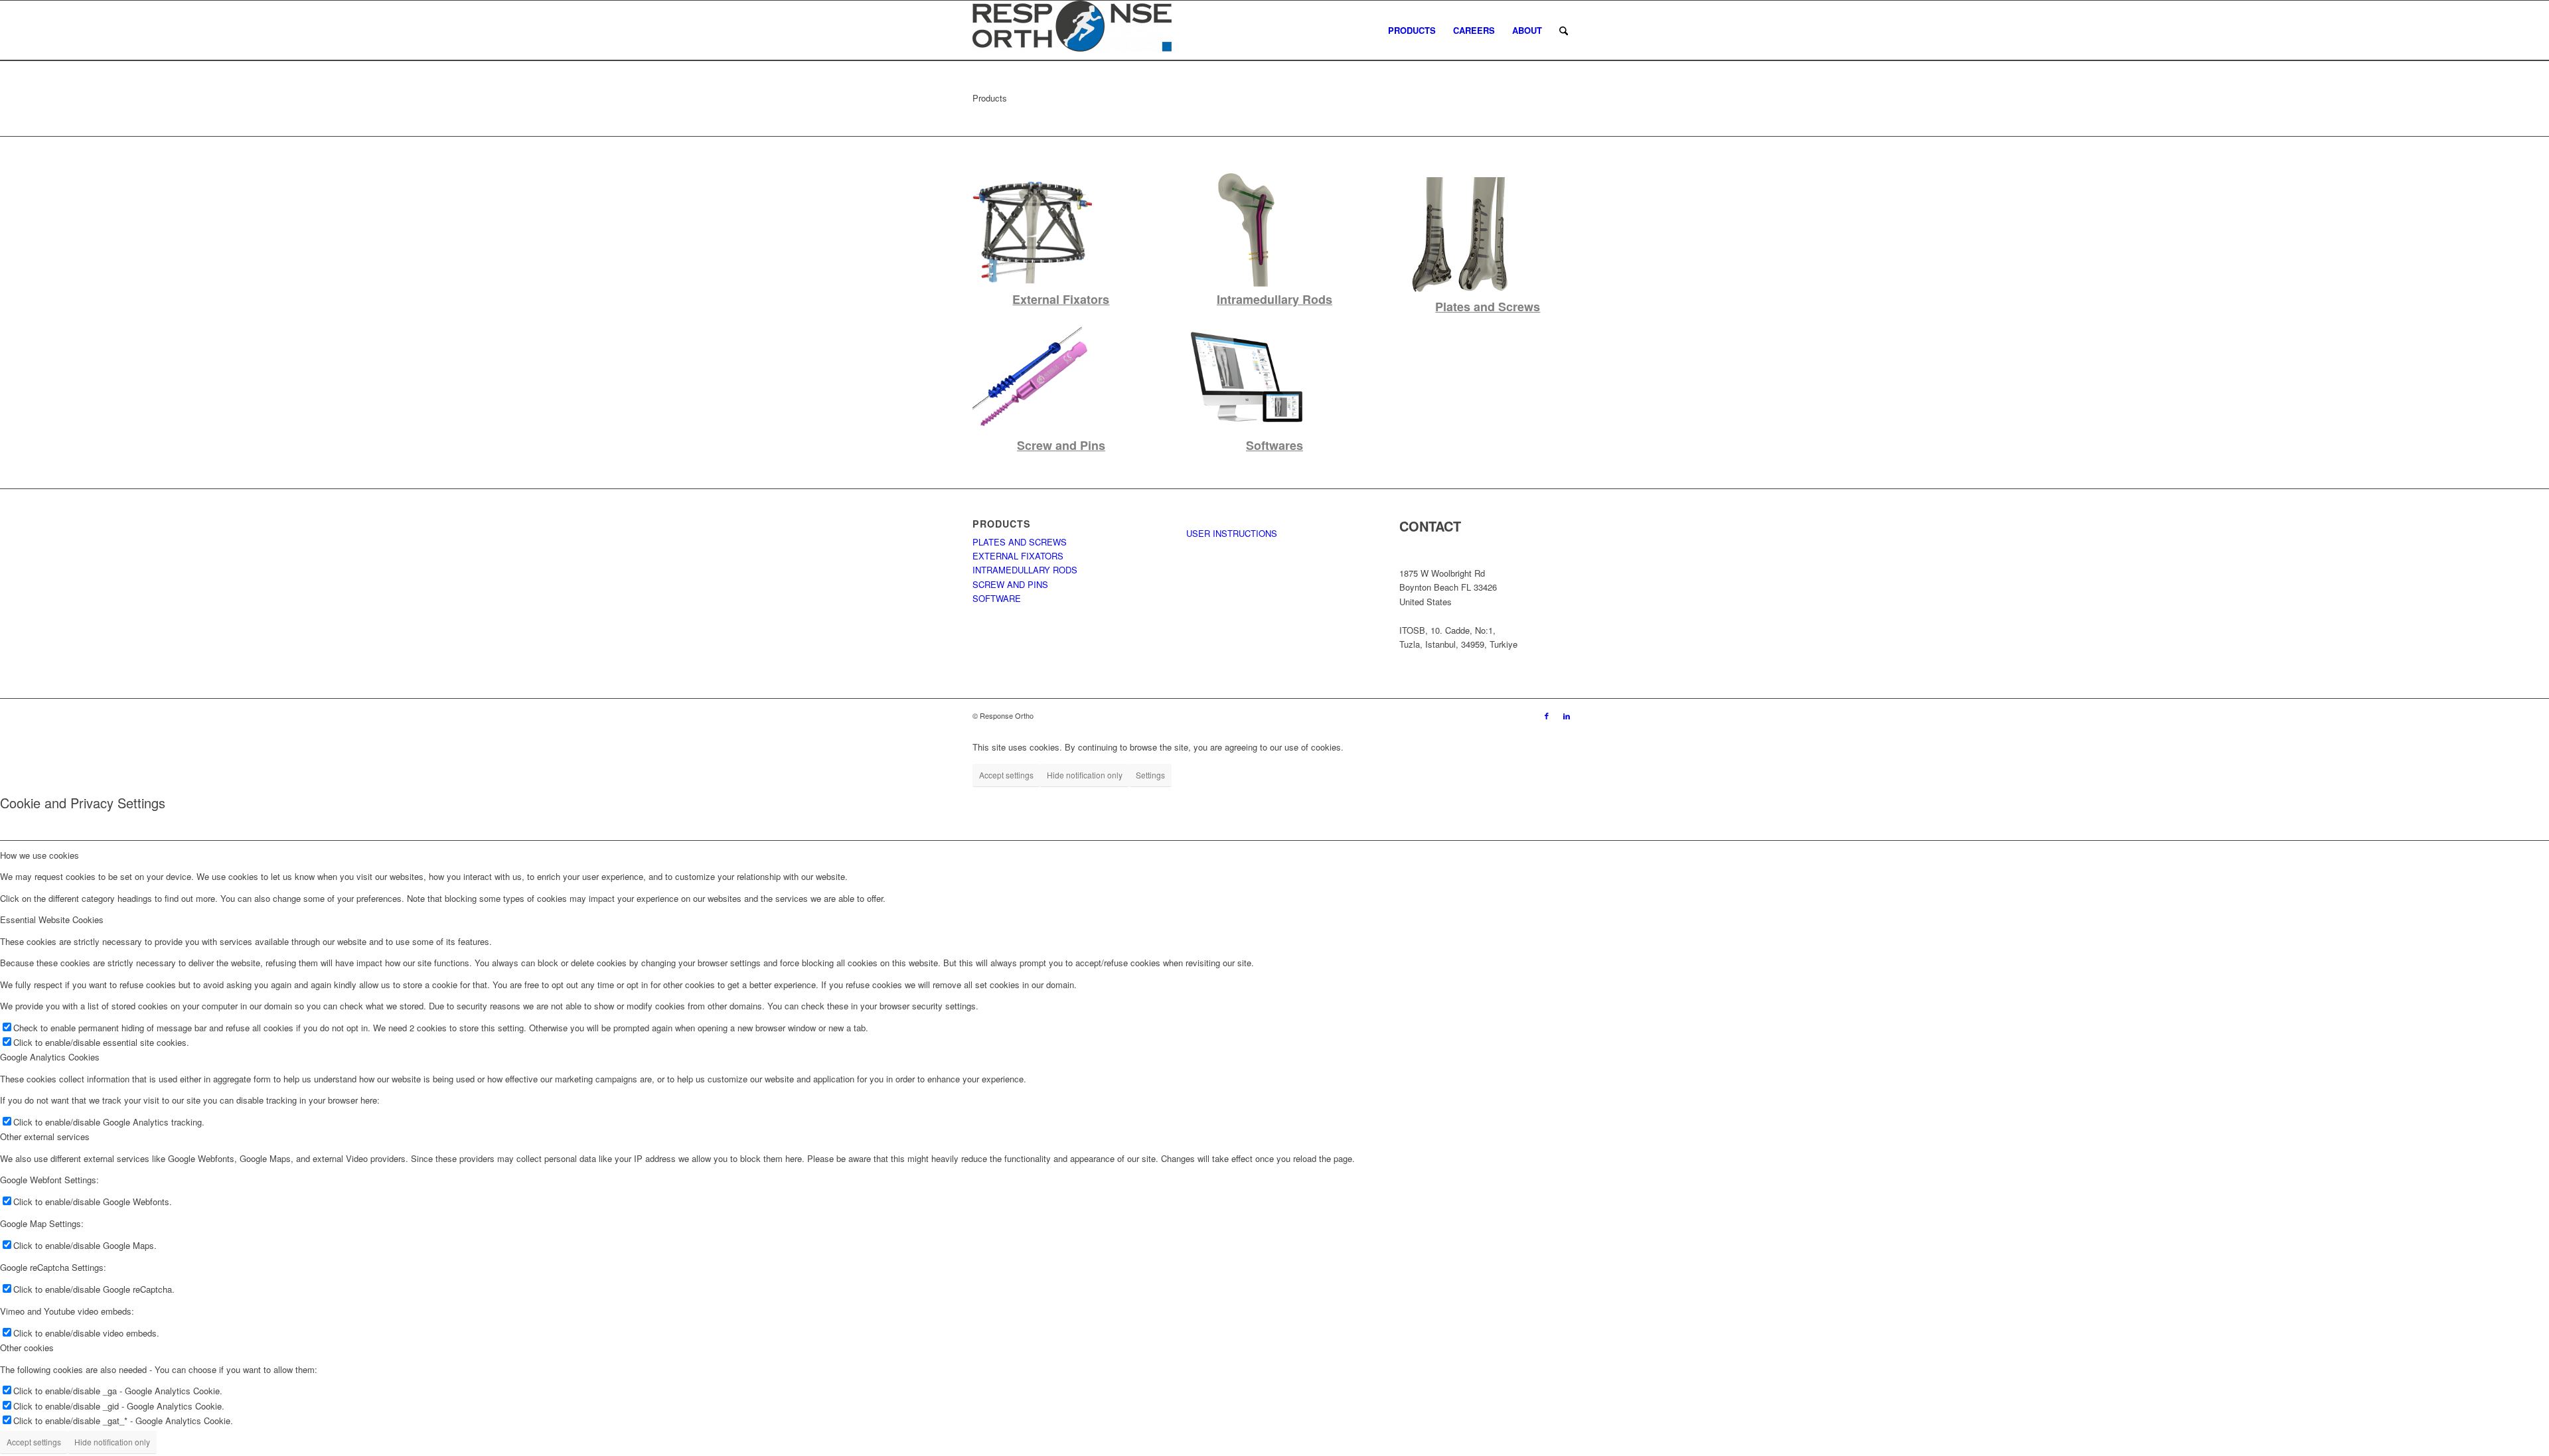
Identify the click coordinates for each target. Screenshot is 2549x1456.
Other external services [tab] (45, 1136)
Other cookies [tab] (27, 1347)
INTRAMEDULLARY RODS (1025, 570)
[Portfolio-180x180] (1032, 286)
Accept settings (1006, 775)
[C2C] (1246, 432)
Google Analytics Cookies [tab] (50, 1057)
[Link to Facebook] (1547, 715)
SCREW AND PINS (1010, 584)
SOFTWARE (997, 598)
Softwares (1274, 445)
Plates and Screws (1488, 307)
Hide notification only (1085, 775)
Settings (1150, 775)
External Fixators (1061, 299)
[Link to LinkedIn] (1567, 715)
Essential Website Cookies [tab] (52, 919)
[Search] (1564, 31)
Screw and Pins (1061, 445)
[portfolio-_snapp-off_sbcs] (1032, 432)
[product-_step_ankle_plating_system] (1459, 293)
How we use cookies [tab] (39, 855)
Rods (1316, 299)
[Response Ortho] (1072, 31)
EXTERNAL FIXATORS (1018, 556)
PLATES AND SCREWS (1020, 542)
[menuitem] (1412, 31)
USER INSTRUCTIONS (1232, 533)
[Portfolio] (1246, 286)
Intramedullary (1258, 299)
